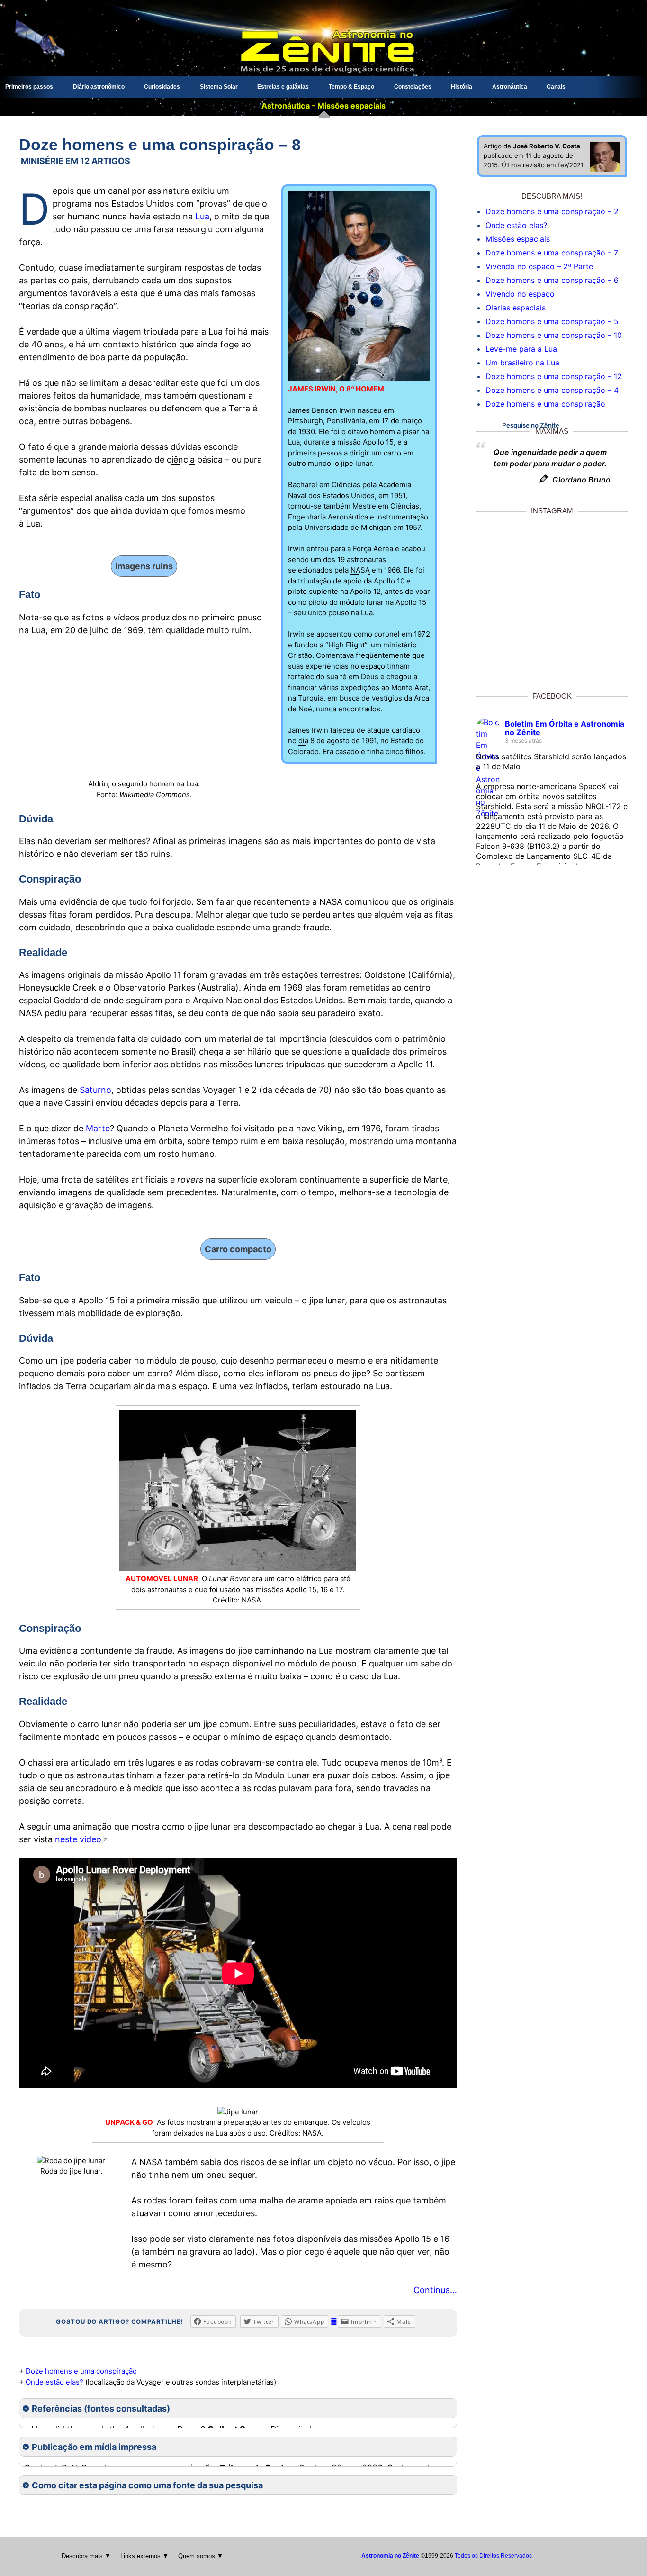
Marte (98, 1128)
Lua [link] (216, 332)
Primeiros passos (29, 87)
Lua (202, 216)
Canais (556, 87)
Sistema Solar (219, 87)
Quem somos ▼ (201, 2556)
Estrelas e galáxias (283, 87)
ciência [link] (181, 460)
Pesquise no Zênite (531, 425)
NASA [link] (360, 570)
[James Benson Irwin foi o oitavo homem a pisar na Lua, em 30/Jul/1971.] (359, 378)
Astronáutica (510, 87)
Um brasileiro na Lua (522, 363)
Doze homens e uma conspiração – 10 (554, 335)
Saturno (95, 1090)
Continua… (435, 2290)
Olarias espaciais (516, 308)
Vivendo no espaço (520, 294)
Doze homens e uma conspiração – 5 (552, 321)
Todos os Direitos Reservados (493, 2556)
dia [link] (303, 741)
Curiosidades (162, 87)
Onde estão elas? (54, 2382)
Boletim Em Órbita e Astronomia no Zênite (565, 728)
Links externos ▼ (144, 2556)
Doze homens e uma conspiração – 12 (554, 376)
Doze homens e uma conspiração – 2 (552, 211)
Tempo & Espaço (351, 87)
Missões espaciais (518, 239)
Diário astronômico (99, 87)
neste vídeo (78, 1839)
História (462, 87)
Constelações (413, 87)
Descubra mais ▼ (86, 2556)
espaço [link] (373, 666)
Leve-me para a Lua (521, 349)
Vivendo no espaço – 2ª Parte (539, 266)
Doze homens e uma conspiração (81, 2371)
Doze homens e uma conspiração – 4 (552, 390)
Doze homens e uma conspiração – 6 (552, 280)
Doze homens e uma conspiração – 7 (552, 253)
